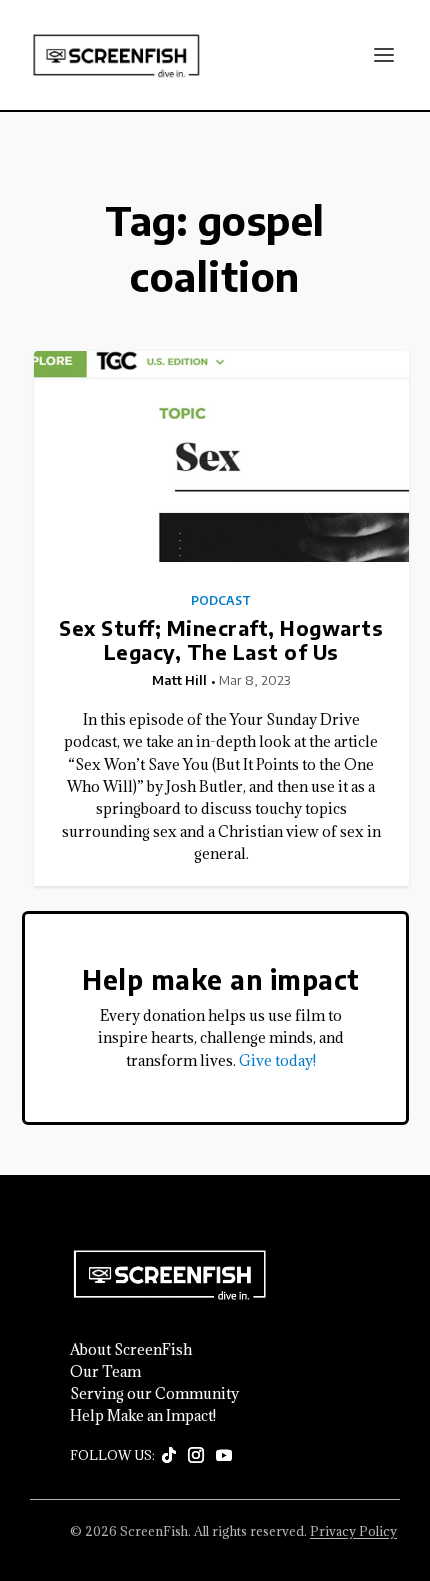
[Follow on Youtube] (224, 1456)
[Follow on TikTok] (169, 1456)
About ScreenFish (131, 1350)
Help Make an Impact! (143, 1416)
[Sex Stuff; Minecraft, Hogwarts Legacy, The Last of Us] (221, 456)
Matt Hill (179, 680)
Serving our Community (154, 1394)
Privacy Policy (353, 1531)
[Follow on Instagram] (196, 1456)
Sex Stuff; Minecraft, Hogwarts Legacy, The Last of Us (221, 639)
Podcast (221, 601)
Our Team (105, 1372)
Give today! (277, 1060)
